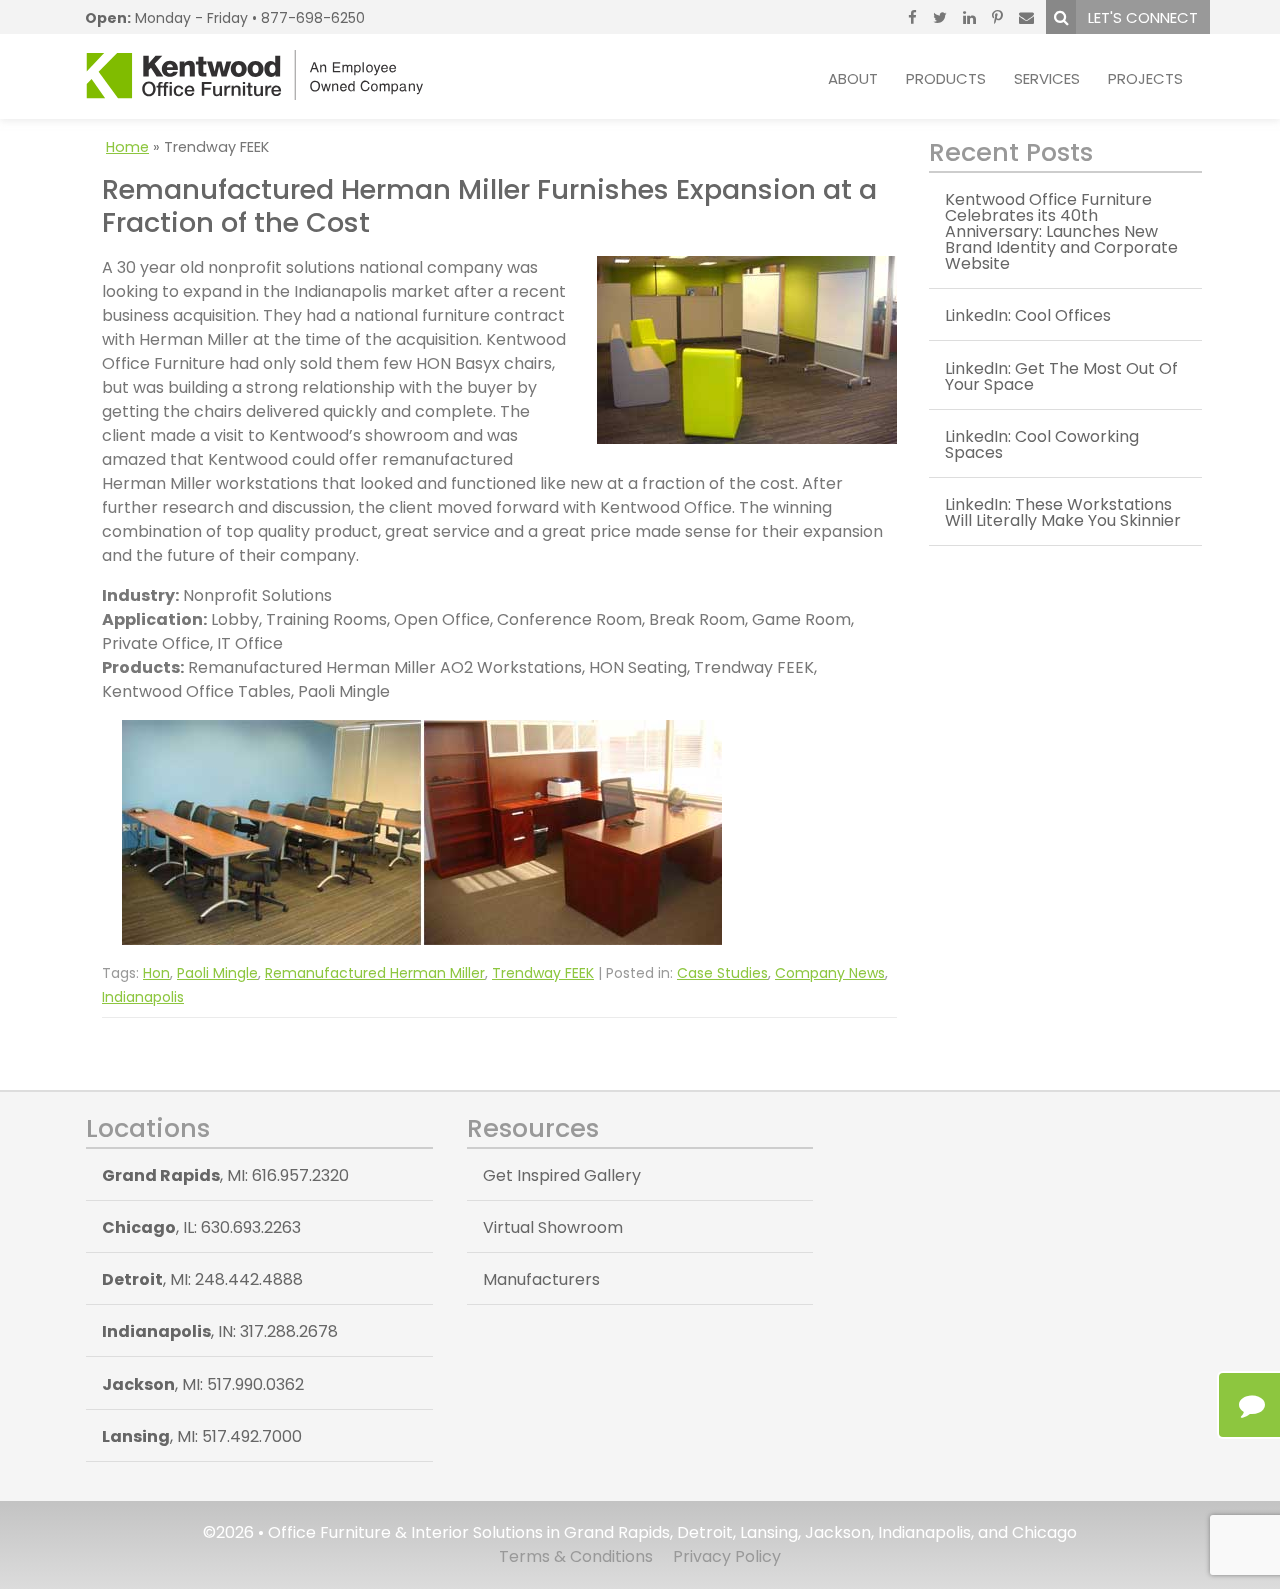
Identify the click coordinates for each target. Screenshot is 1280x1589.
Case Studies (722, 973)
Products (946, 78)
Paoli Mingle (217, 973)
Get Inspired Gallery (562, 1175)
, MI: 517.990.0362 (203, 1384)
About (853, 78)
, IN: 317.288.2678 (220, 1331)
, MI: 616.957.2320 (225, 1175)
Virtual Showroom (553, 1227)
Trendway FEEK (543, 973)
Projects (1145, 78)
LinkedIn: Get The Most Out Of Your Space (1061, 376)
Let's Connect (1143, 17)
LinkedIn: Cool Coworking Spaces (1042, 444)
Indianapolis (143, 997)
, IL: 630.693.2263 (201, 1227)
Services (1047, 78)
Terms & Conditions (576, 1556)
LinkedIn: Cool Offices (1028, 315)
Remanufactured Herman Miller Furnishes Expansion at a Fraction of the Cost (489, 206)
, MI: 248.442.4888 (202, 1279)
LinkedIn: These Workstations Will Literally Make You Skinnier (1063, 512)
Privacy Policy (727, 1556)
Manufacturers (541, 1279)
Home (127, 147)
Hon (156, 973)
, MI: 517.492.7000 (202, 1436)
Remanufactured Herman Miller (375, 973)
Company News (830, 973)
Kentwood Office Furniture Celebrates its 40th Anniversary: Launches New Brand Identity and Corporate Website (1061, 231)
